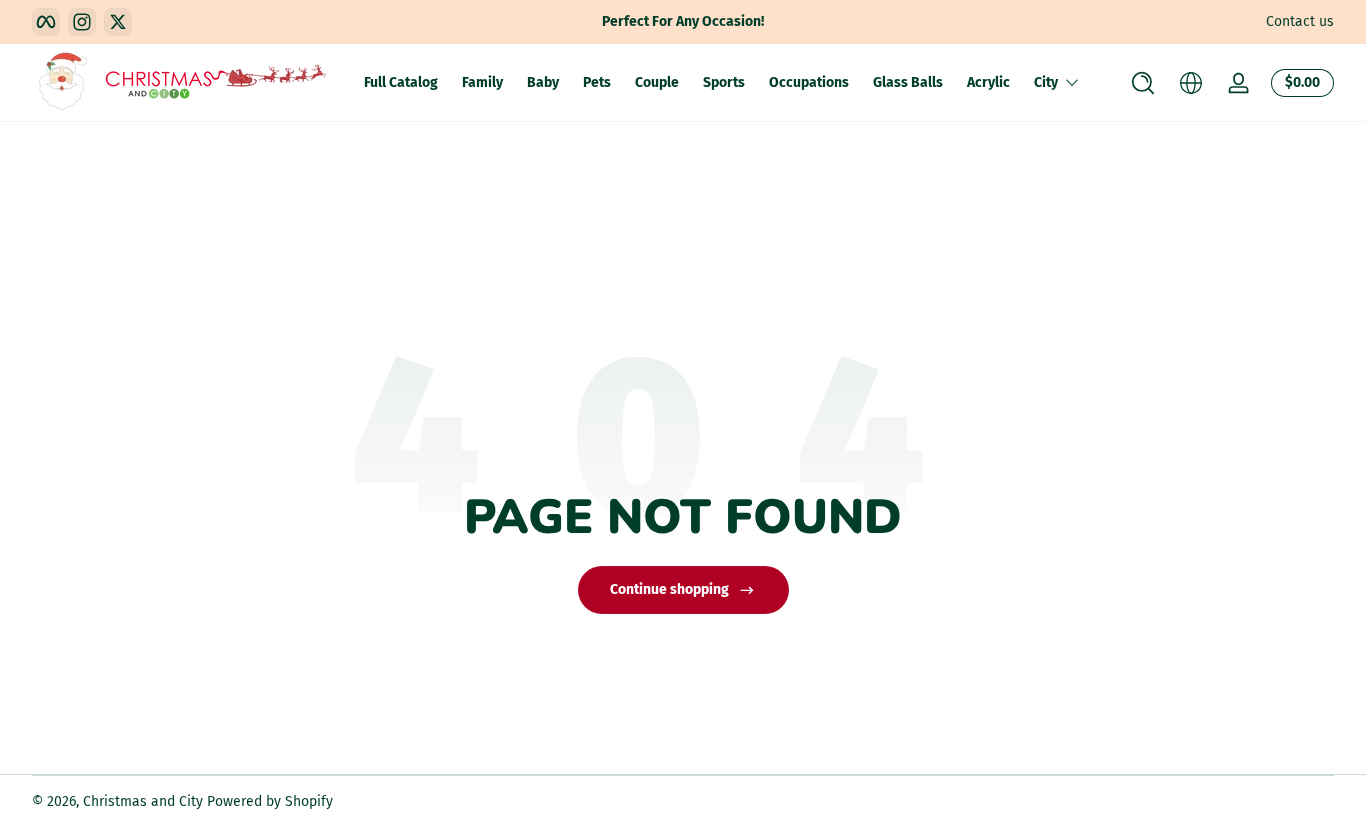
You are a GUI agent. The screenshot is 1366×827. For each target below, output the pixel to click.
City (1046, 82)
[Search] (1143, 83)
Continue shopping (669, 589)
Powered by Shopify (270, 801)
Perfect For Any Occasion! (683, 21)
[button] (1143, 83)
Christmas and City (143, 801)
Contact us (1300, 21)
